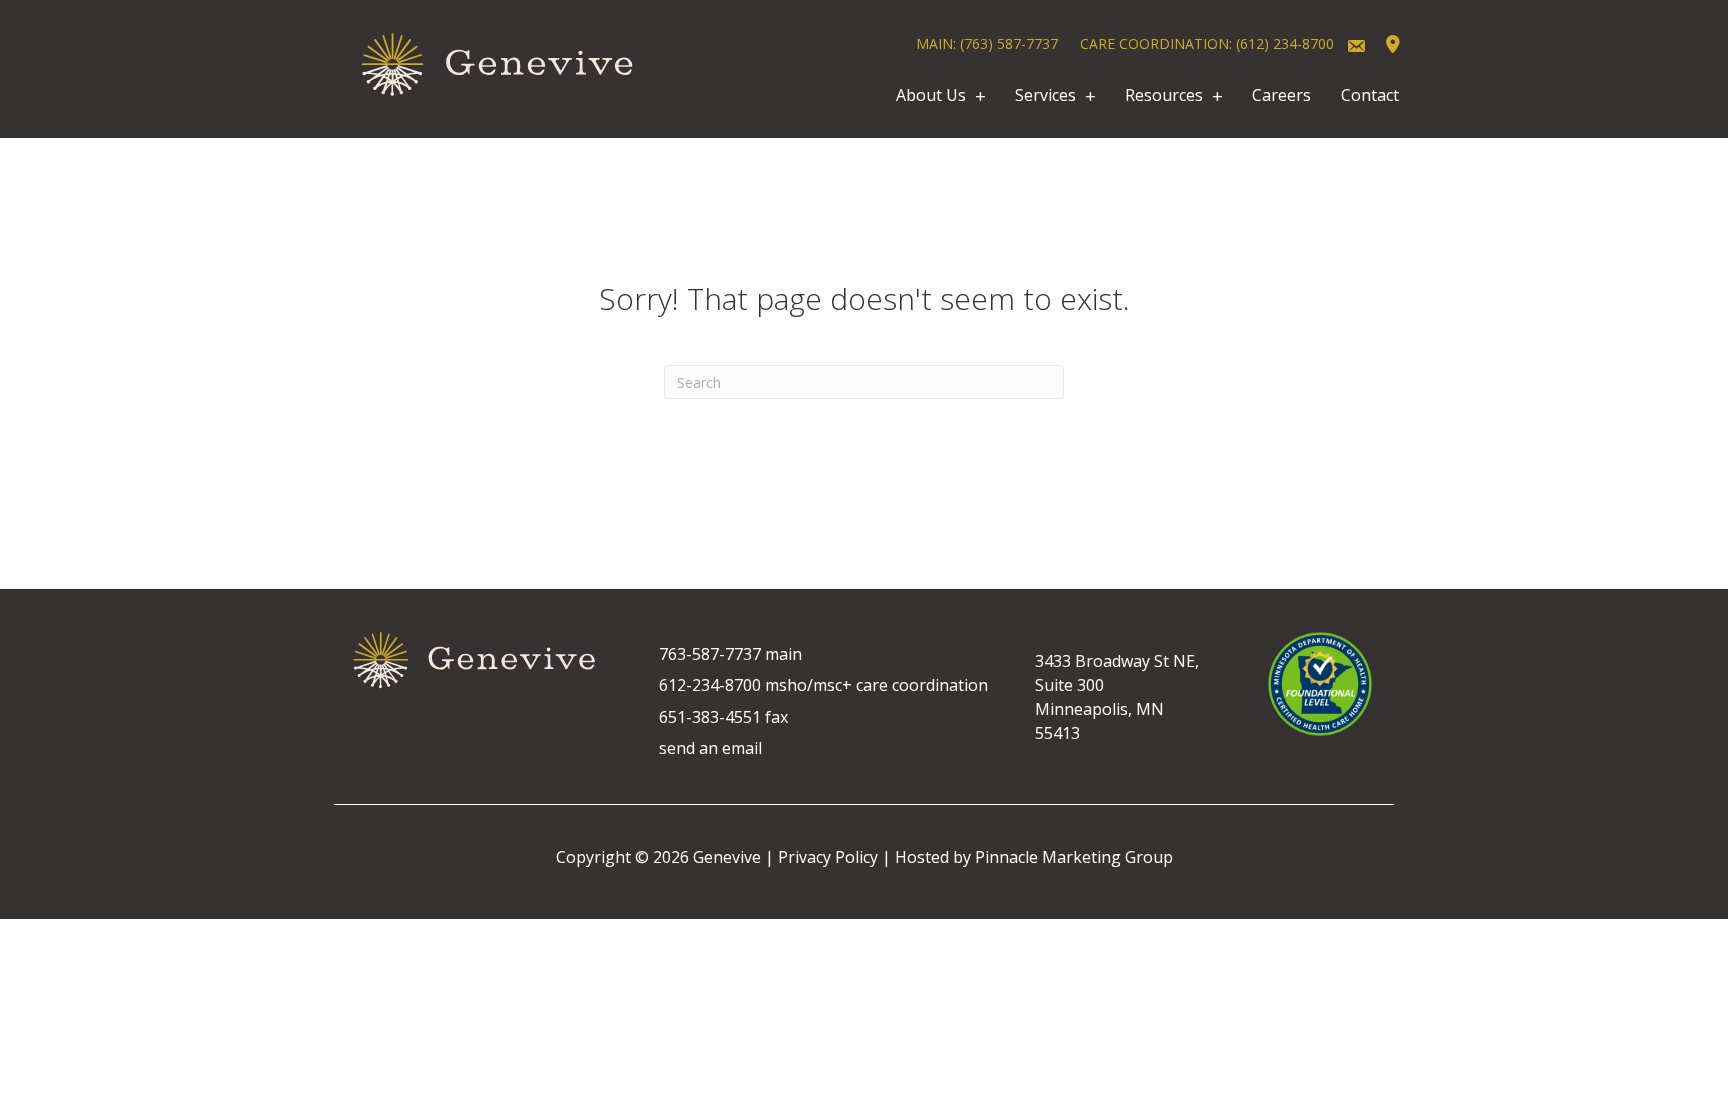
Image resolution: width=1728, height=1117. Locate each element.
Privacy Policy (828, 857)
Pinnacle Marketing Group (1074, 857)
